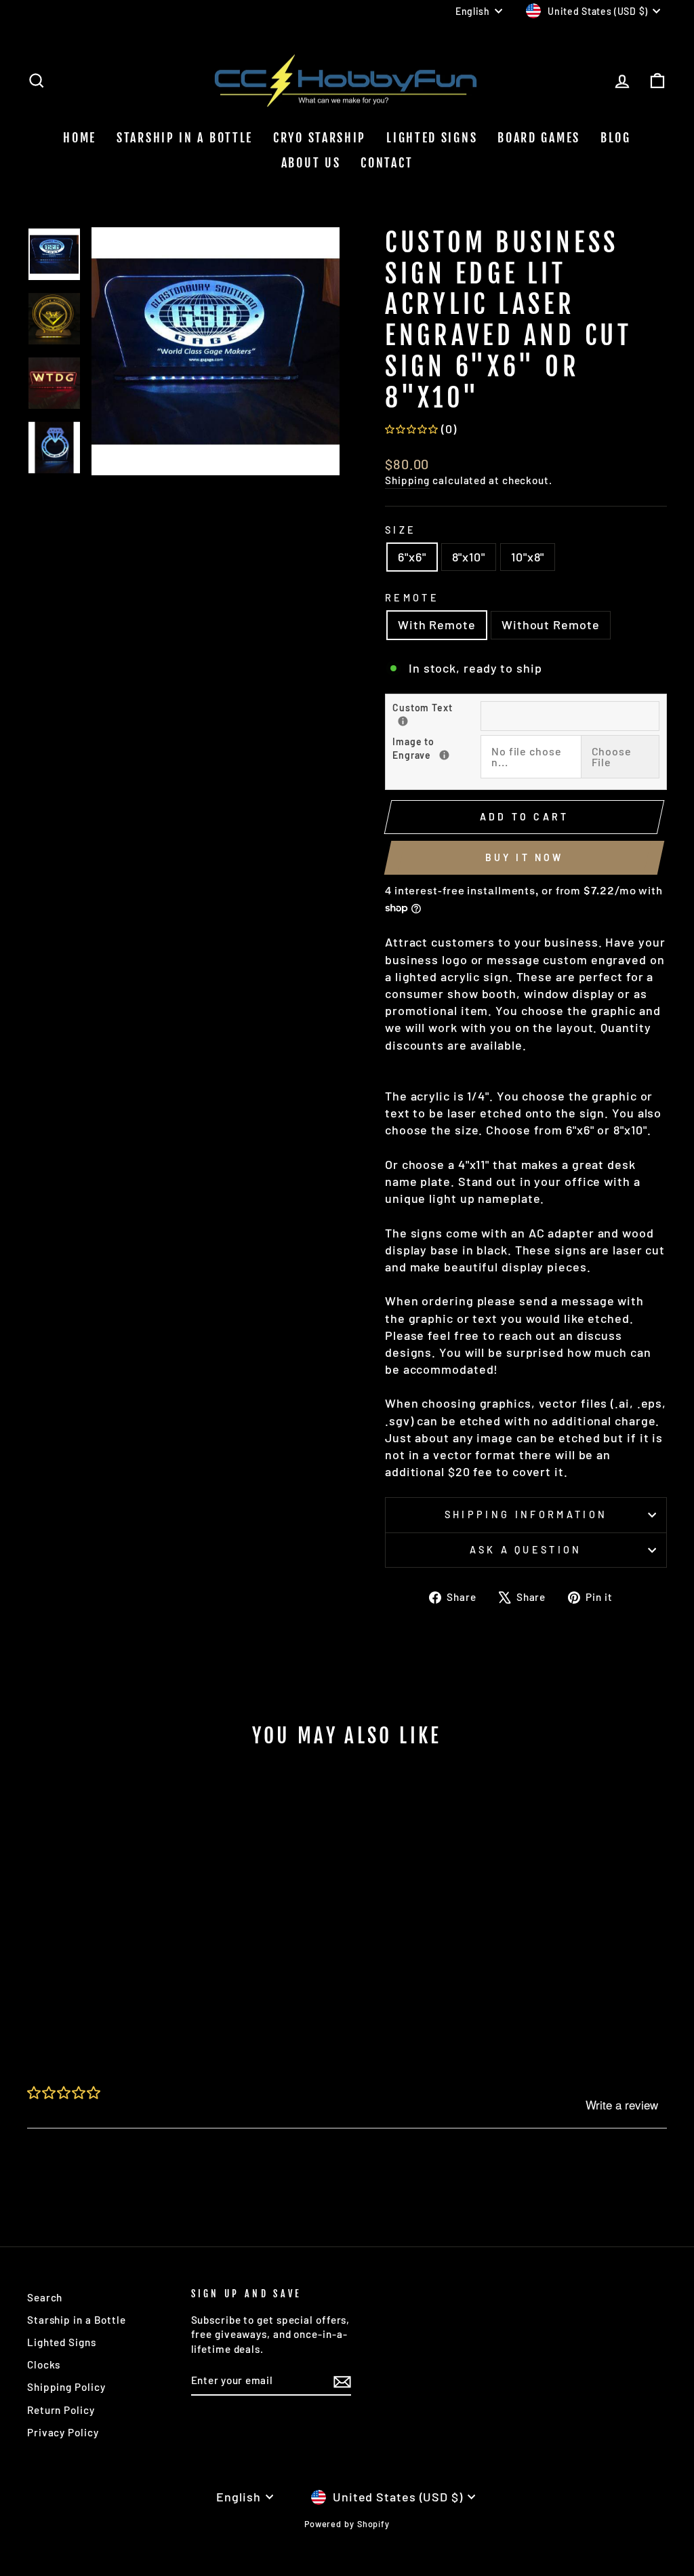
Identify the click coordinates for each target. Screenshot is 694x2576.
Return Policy (61, 2410)
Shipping (407, 480)
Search (45, 2297)
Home (80, 138)
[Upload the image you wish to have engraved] (444, 755)
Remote (412, 598)
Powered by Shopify (347, 2524)
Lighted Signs (432, 138)
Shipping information (526, 1514)
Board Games (539, 138)
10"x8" (528, 557)
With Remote (437, 625)
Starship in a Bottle (77, 2320)
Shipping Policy (66, 2387)
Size (401, 530)
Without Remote (551, 625)
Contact (387, 163)
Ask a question (526, 1550)
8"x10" (469, 557)
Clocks (44, 2364)
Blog (616, 138)
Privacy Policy (63, 2432)
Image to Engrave (436, 748)
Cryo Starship (320, 138)
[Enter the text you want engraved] (403, 721)
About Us (311, 163)
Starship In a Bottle (185, 138)
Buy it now (525, 857)
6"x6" (412, 557)
